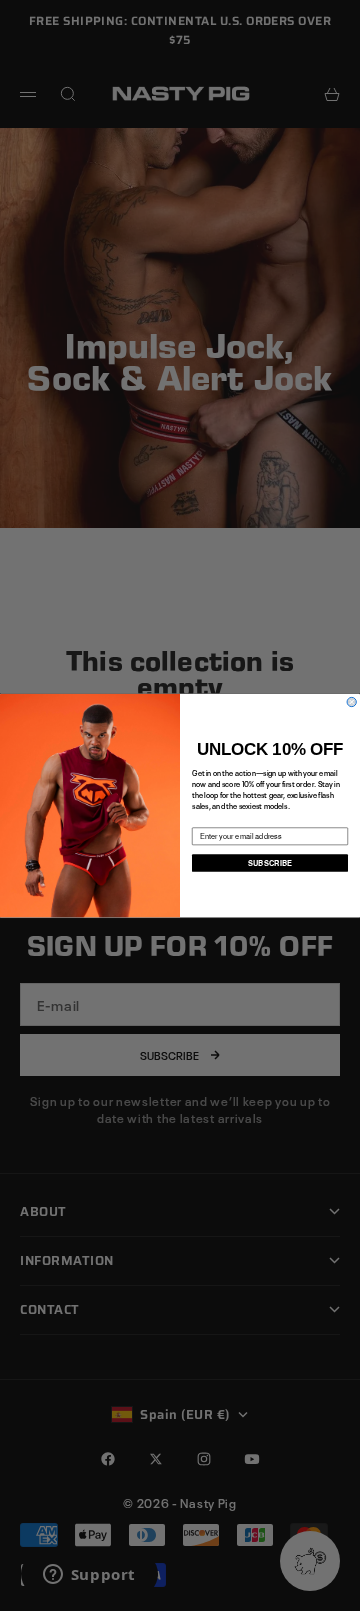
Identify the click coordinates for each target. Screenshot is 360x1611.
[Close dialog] (351, 701)
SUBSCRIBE (270, 862)
